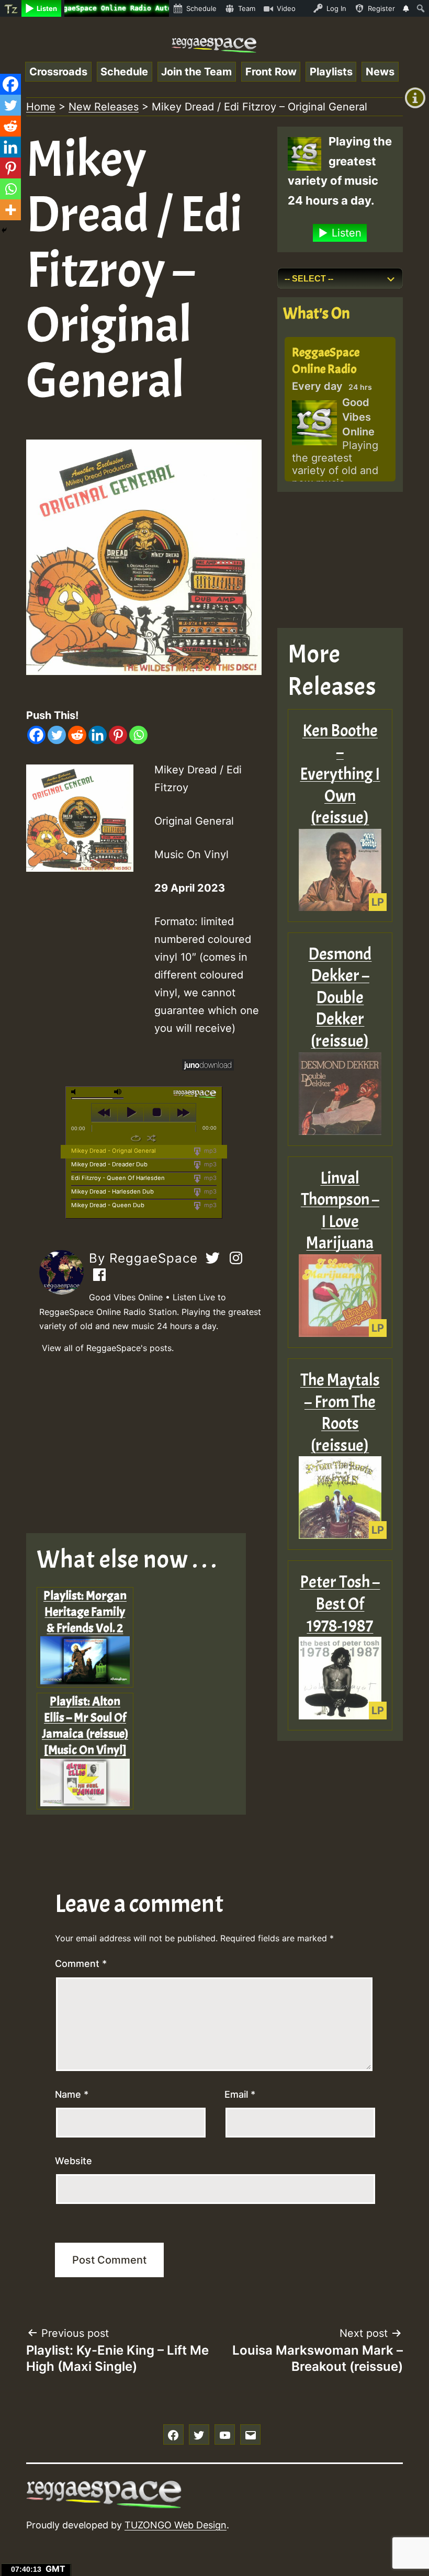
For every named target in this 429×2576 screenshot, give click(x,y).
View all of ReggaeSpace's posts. (108, 1348)
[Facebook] (36, 735)
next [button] (183, 1112)
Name (72, 2094)
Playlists (331, 72)
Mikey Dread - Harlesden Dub (112, 1191)
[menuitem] (11, 8)
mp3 (210, 1151)
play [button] (131, 1112)
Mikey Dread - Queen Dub (108, 1205)
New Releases (104, 107)
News (380, 72)
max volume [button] (118, 1092)
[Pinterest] (118, 735)
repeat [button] (136, 1138)
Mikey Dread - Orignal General (114, 1151)
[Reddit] (77, 735)
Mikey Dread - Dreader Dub (109, 1164)
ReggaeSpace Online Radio (326, 360)
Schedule (124, 72)
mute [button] (75, 1092)
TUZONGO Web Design (176, 2525)
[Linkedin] (98, 735)
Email (240, 2094)
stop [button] (157, 1112)
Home (41, 107)
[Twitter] (57, 735)
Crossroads (58, 72)
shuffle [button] (151, 1138)
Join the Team (196, 72)
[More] (10, 210)
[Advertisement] (144, 1444)
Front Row (271, 72)
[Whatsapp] (138, 735)
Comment (81, 1964)
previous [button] (104, 1112)
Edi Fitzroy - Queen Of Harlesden (118, 1178)
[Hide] (4, 230)
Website (74, 2161)
